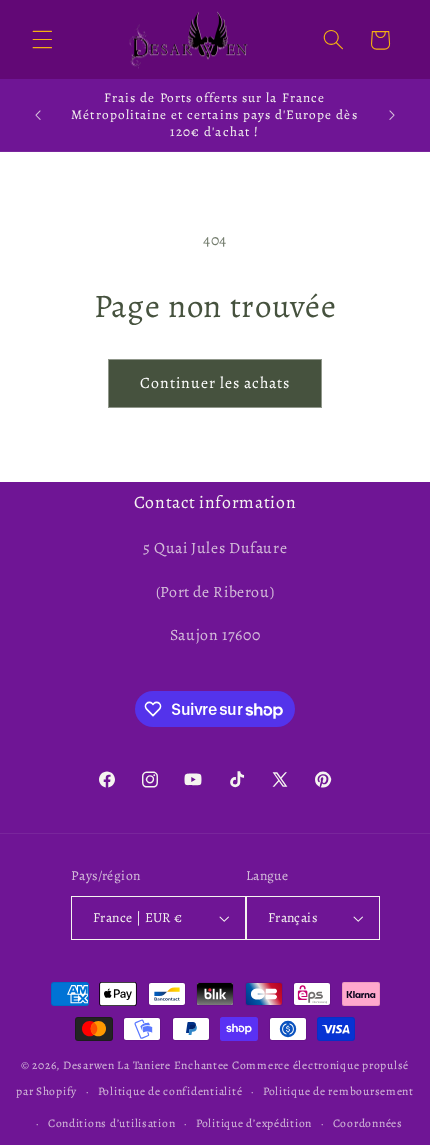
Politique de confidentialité (170, 1091)
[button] (42, 40)
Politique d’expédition (254, 1123)
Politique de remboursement (338, 1091)
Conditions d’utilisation (112, 1123)
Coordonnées (368, 1123)
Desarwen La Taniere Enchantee (146, 1065)
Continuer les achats (215, 382)
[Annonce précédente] (38, 115)
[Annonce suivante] (392, 115)
